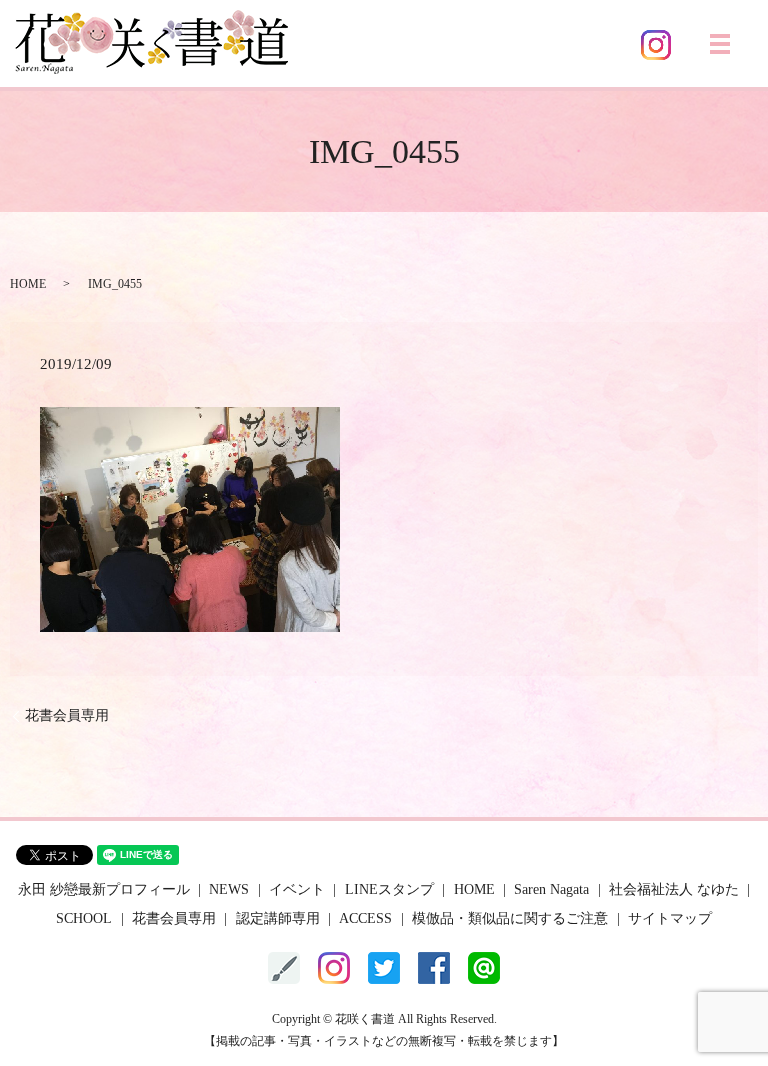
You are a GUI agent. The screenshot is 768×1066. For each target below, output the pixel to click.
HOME (28, 284)
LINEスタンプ (389, 889)
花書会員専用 (67, 715)
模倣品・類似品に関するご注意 (510, 918)
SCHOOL (84, 918)
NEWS (229, 889)
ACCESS (365, 918)
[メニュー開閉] (720, 44)
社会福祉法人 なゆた (674, 889)
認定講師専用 (278, 918)
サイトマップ (670, 918)
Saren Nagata (551, 889)
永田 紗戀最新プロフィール (104, 889)
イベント (297, 889)
